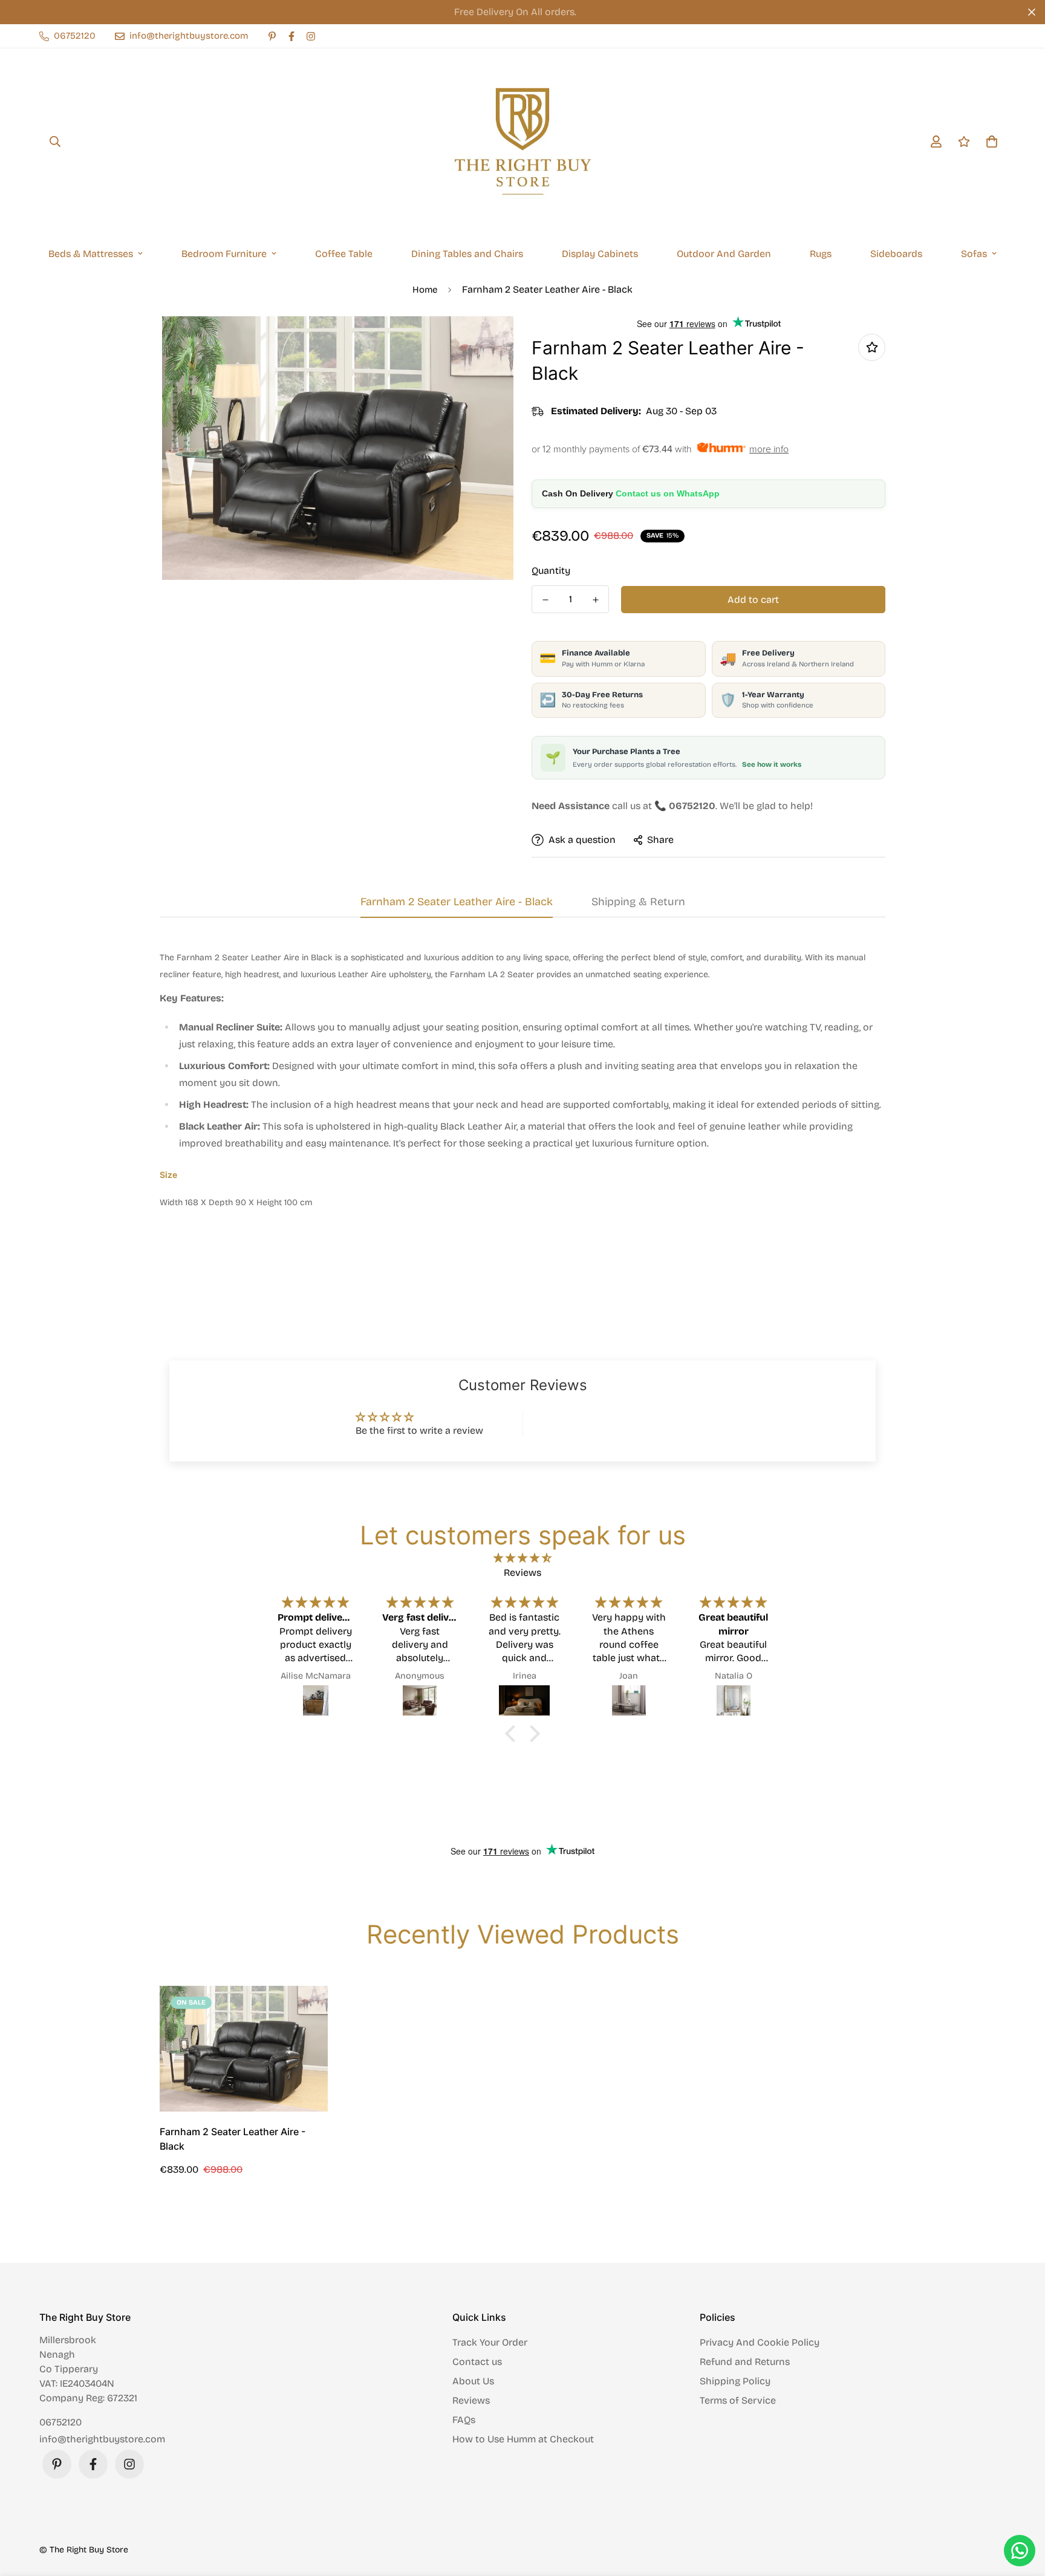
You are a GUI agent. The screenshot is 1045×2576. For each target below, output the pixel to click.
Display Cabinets (600, 254)
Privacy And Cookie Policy (760, 2342)
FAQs (464, 2420)
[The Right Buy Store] (522, 141)
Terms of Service (738, 2400)
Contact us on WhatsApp (668, 493)
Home (425, 290)
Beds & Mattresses (91, 254)
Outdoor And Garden (724, 254)
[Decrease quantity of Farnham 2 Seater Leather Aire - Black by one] (545, 600)
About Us (473, 2381)
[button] (513, 1734)
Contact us (477, 2362)
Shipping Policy (735, 2381)
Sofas (974, 254)
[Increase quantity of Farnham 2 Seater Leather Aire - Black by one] (595, 600)
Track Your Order (490, 2342)
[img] (522, 1558)
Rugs (821, 254)
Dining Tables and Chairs (467, 254)
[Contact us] (1020, 2551)
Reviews (471, 2400)
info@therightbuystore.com (102, 2439)
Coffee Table (344, 254)
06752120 (60, 2422)
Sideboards (896, 254)
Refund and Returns (745, 2362)
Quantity (551, 571)
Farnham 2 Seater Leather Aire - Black (233, 2139)
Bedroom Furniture (224, 254)
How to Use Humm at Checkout (523, 2439)
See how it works (772, 764)
